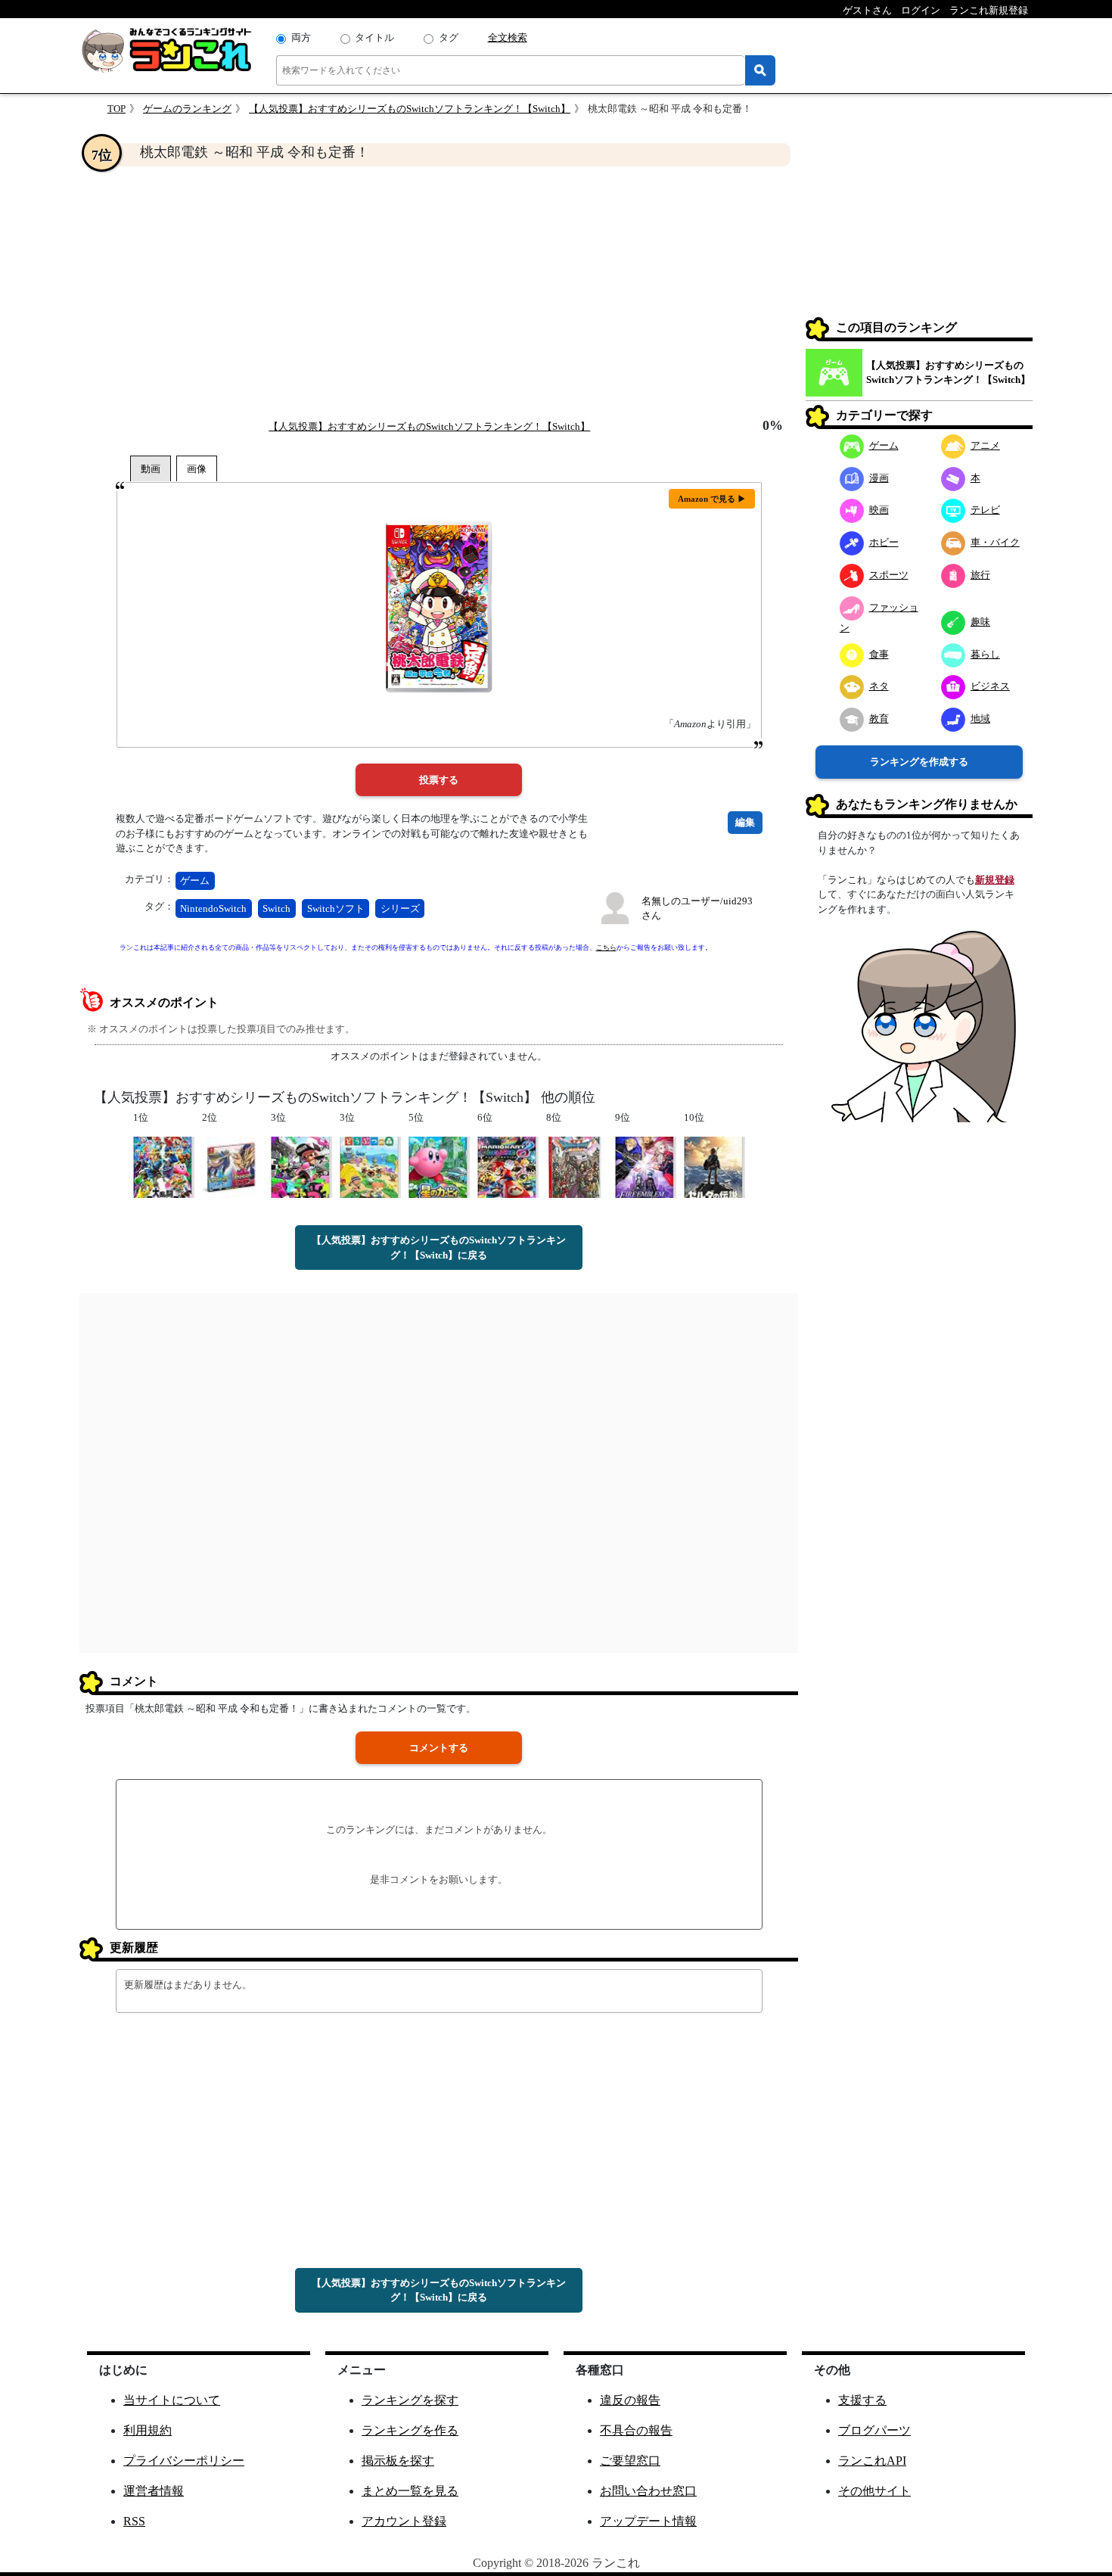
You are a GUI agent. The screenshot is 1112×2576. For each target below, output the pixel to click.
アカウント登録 (404, 2521)
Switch (276, 908)
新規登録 (995, 880)
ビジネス (990, 686)
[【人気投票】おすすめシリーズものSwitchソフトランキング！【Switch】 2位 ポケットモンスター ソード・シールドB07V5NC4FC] (233, 1167)
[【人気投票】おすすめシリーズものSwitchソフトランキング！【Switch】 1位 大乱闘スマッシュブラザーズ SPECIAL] (164, 1167)
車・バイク (995, 542)
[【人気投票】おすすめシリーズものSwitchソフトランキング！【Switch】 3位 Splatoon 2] (301, 1167)
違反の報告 (630, 2400)
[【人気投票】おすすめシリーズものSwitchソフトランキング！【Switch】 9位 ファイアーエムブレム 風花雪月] (646, 1167)
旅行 (980, 575)
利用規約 (148, 2430)
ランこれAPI (872, 2461)
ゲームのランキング (187, 109)
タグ (449, 37)
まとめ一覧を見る (410, 2491)
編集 (745, 822)
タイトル (374, 37)
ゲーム (195, 880)
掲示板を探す (398, 2461)
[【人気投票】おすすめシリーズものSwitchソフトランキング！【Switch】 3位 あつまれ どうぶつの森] (370, 1167)
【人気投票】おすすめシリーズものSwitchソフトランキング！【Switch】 (410, 109)
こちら (606, 947)
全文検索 (508, 37)
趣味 (980, 622)
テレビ (985, 510)
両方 (301, 37)
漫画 (879, 478)
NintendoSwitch (213, 908)
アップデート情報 (648, 2521)
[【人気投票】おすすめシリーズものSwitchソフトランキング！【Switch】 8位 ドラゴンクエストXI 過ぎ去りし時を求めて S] (577, 1167)
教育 (879, 719)
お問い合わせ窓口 (648, 2491)
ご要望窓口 (630, 2461)
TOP (116, 109)
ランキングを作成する (919, 762)
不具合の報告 (636, 2430)
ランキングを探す (410, 2400)
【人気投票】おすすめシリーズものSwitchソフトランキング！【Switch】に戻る (439, 1248)
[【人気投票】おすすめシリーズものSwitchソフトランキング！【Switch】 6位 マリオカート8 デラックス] (508, 1167)
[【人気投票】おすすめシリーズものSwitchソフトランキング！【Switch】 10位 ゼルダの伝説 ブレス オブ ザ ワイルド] (714, 1167)
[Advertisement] (439, 292)
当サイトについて (172, 2400)
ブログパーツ (874, 2430)
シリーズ (400, 908)
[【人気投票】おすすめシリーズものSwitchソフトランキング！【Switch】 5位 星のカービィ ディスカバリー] (439, 1167)
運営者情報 (154, 2491)
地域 (980, 719)
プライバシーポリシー (184, 2461)
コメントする (439, 1748)
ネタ (879, 686)
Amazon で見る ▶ (712, 499)
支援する (862, 2400)
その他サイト (874, 2491)
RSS (134, 2521)
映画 (879, 510)
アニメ (985, 445)
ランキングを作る (410, 2430)
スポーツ (889, 575)
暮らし (985, 654)
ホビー (884, 542)
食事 (879, 654)
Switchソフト (336, 908)
